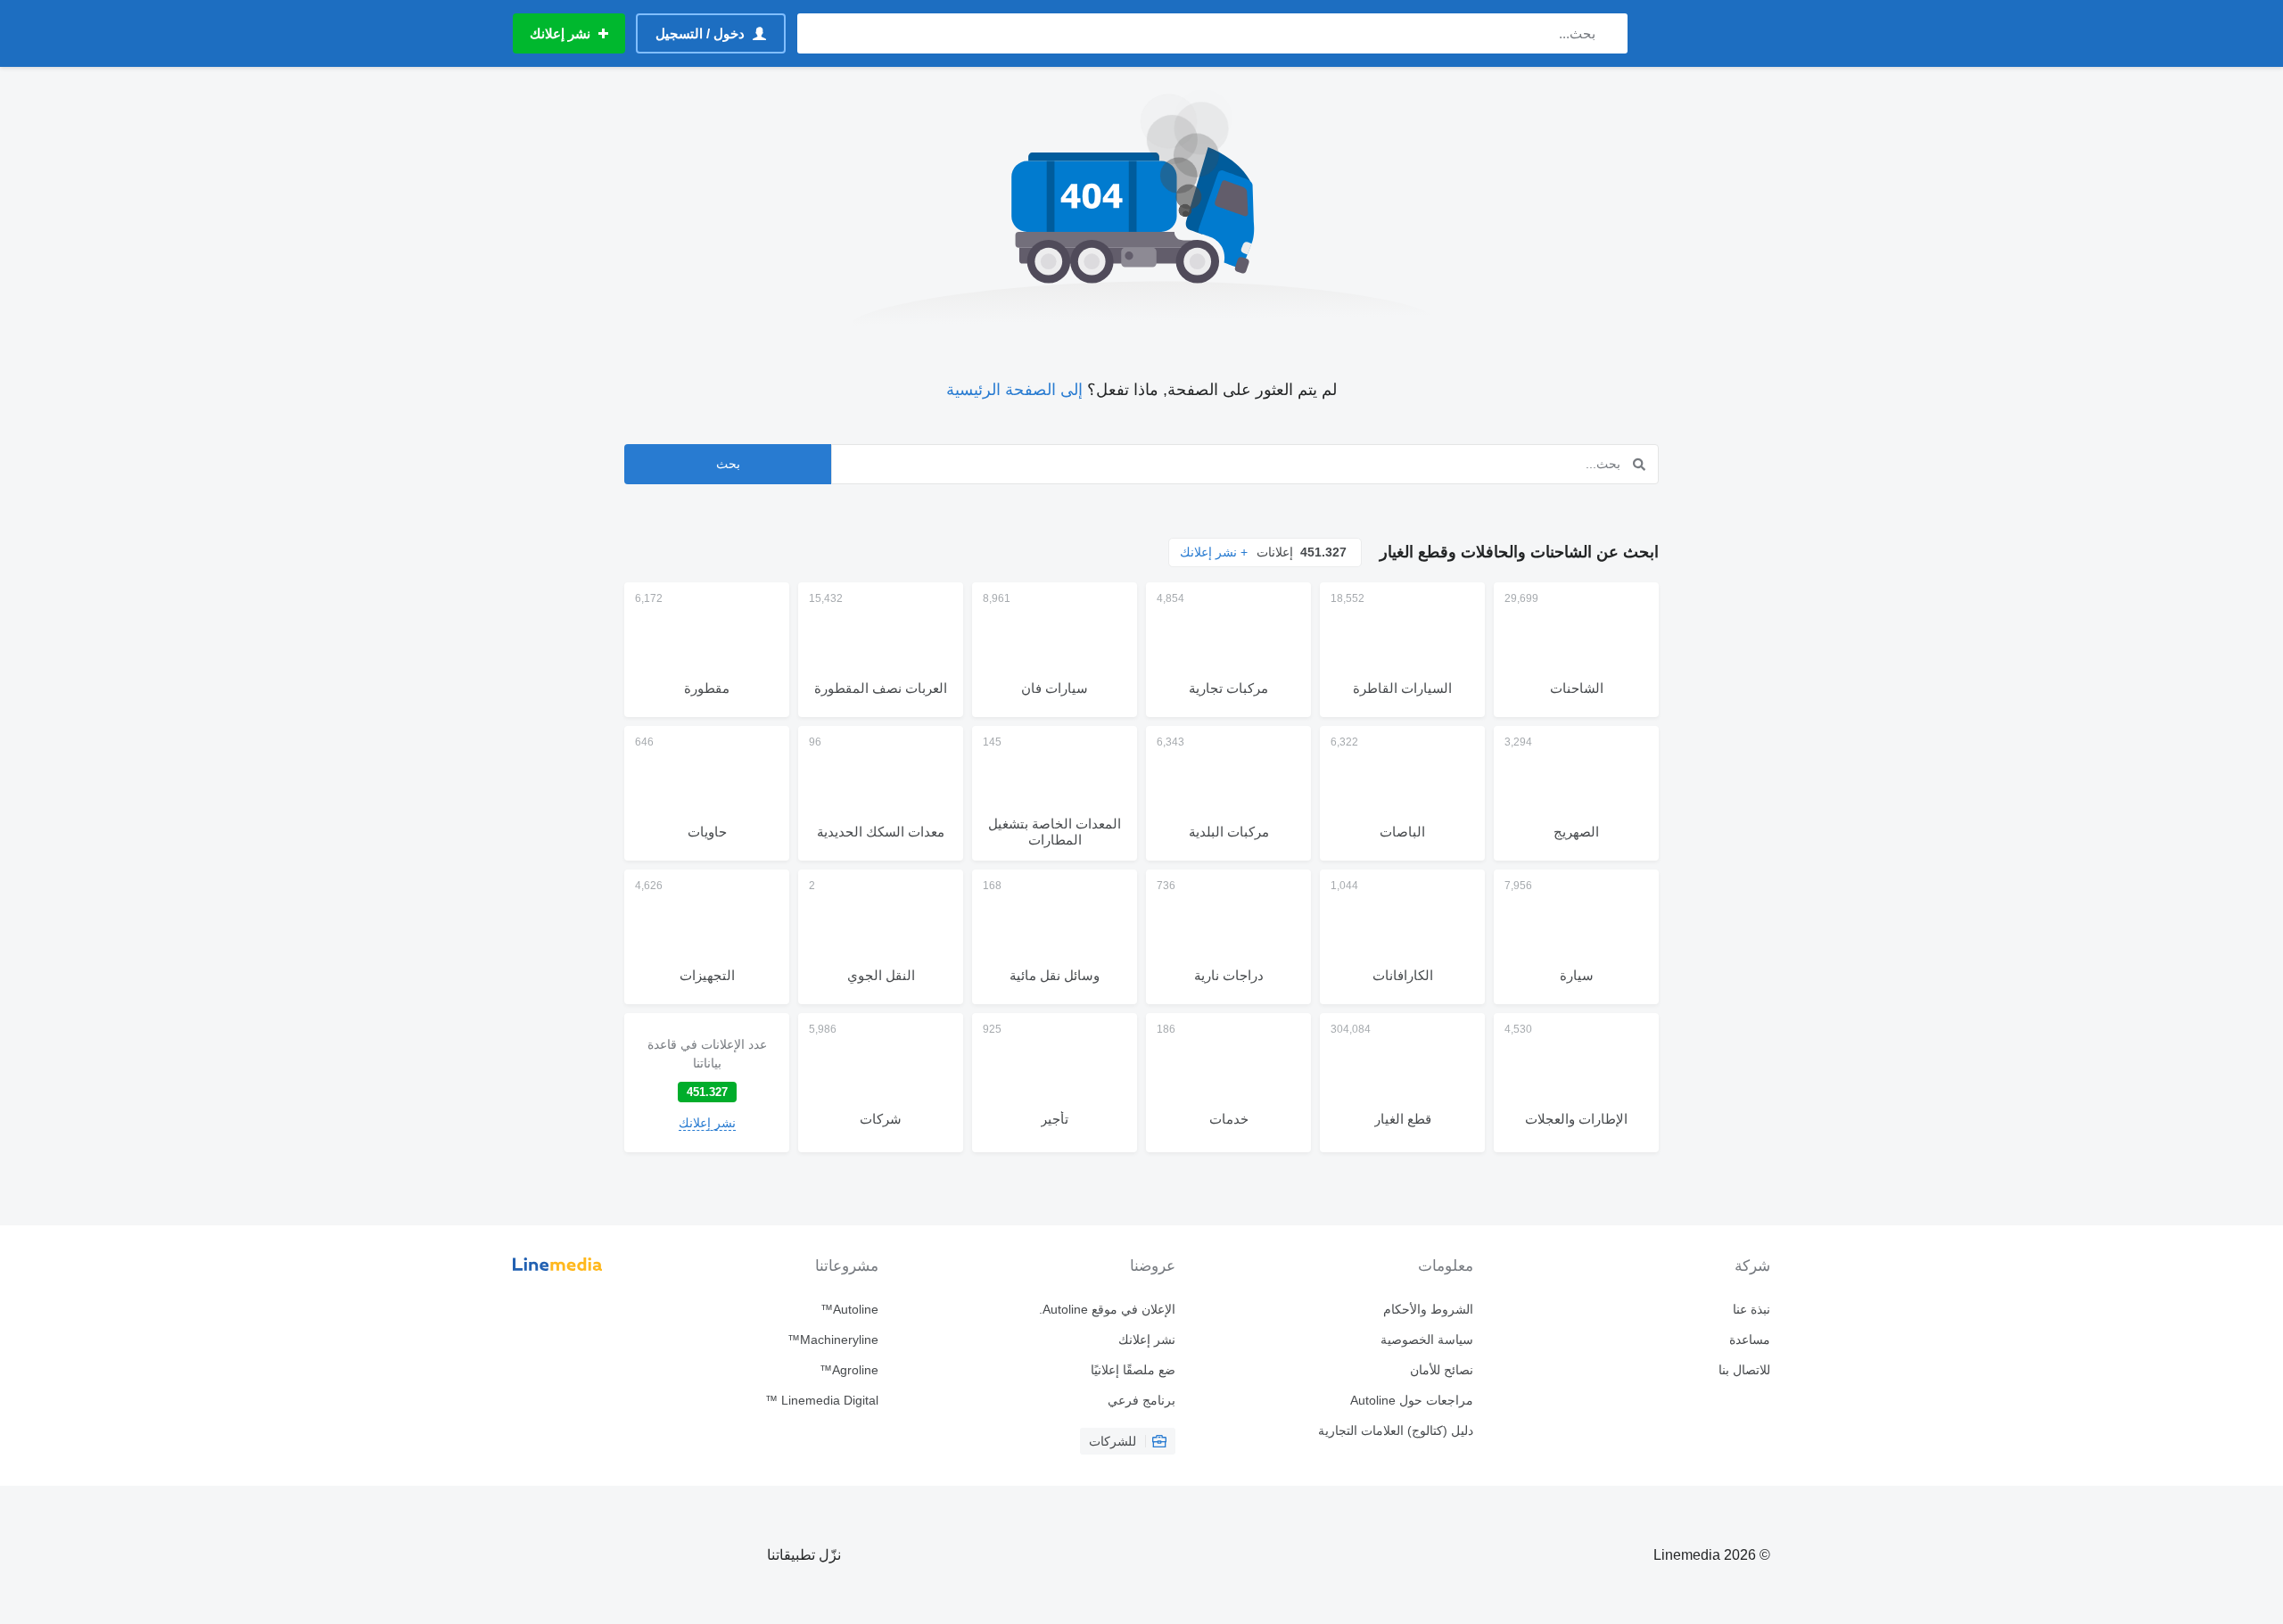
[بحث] (1610, 33)
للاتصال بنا (1744, 1370)
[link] (707, 1083)
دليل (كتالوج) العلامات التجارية (1395, 1430)
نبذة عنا (1751, 1309)
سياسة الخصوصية (1426, 1340)
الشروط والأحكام (1428, 1309)
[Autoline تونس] (1708, 33)
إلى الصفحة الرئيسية (1014, 390)
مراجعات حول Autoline (1411, 1400)
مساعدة (1750, 1340)
